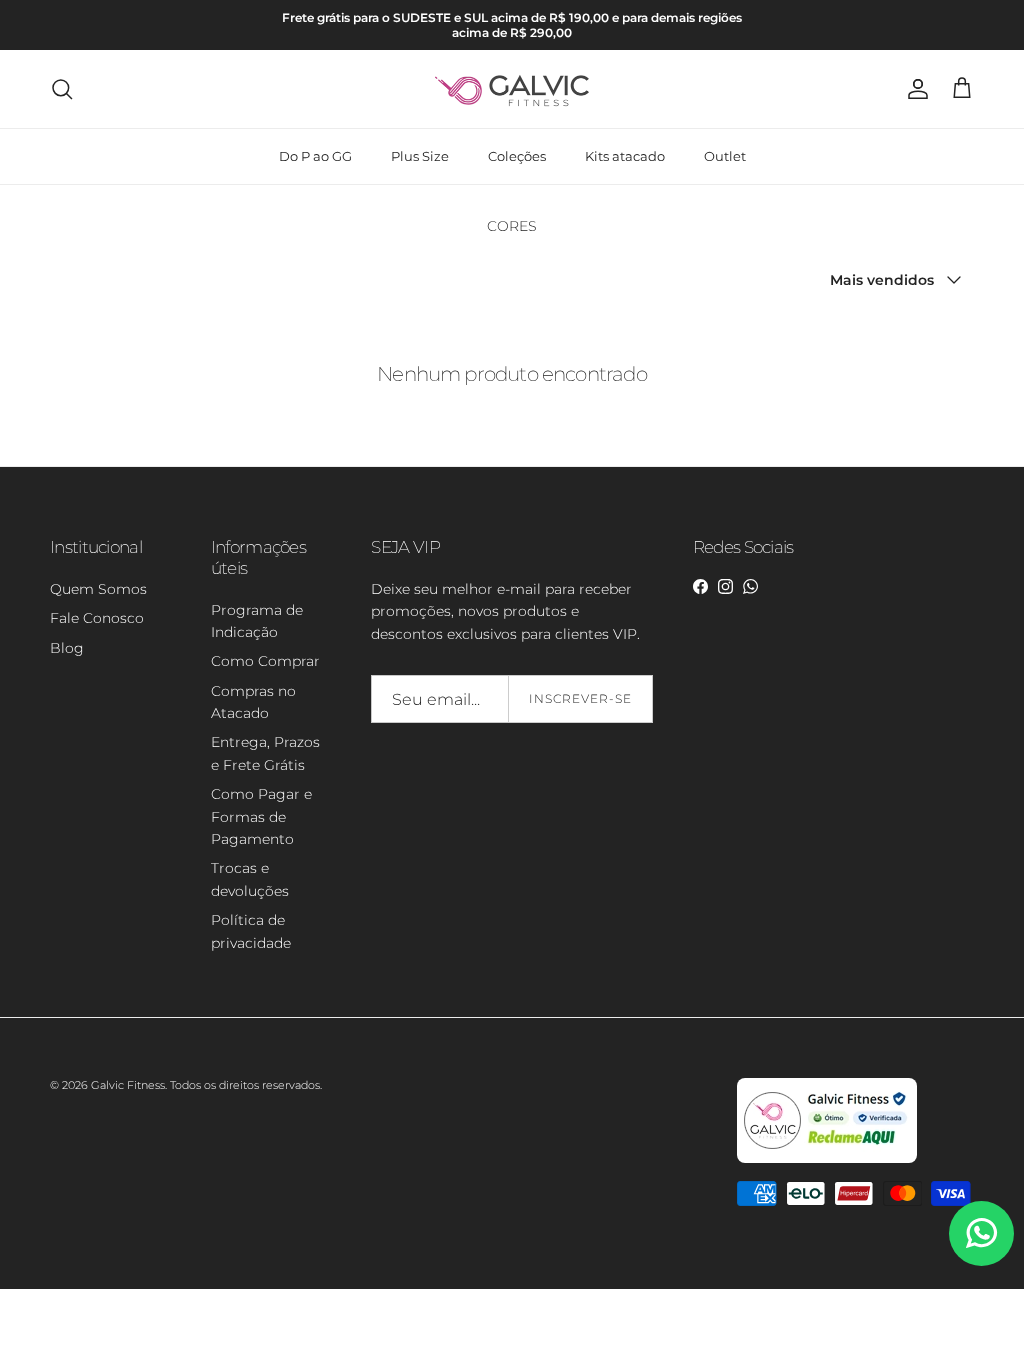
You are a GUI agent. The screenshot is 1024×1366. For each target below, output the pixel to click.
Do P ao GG (315, 156)
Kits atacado (625, 156)
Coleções (517, 156)
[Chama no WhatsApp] (981, 1233)
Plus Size (420, 156)
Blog (67, 648)
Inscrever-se (580, 698)
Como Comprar (265, 661)
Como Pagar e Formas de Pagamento (261, 816)
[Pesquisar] (62, 89)
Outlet (725, 156)
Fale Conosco (97, 618)
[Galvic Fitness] (512, 89)
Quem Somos (98, 589)
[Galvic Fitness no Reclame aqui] (827, 1159)
